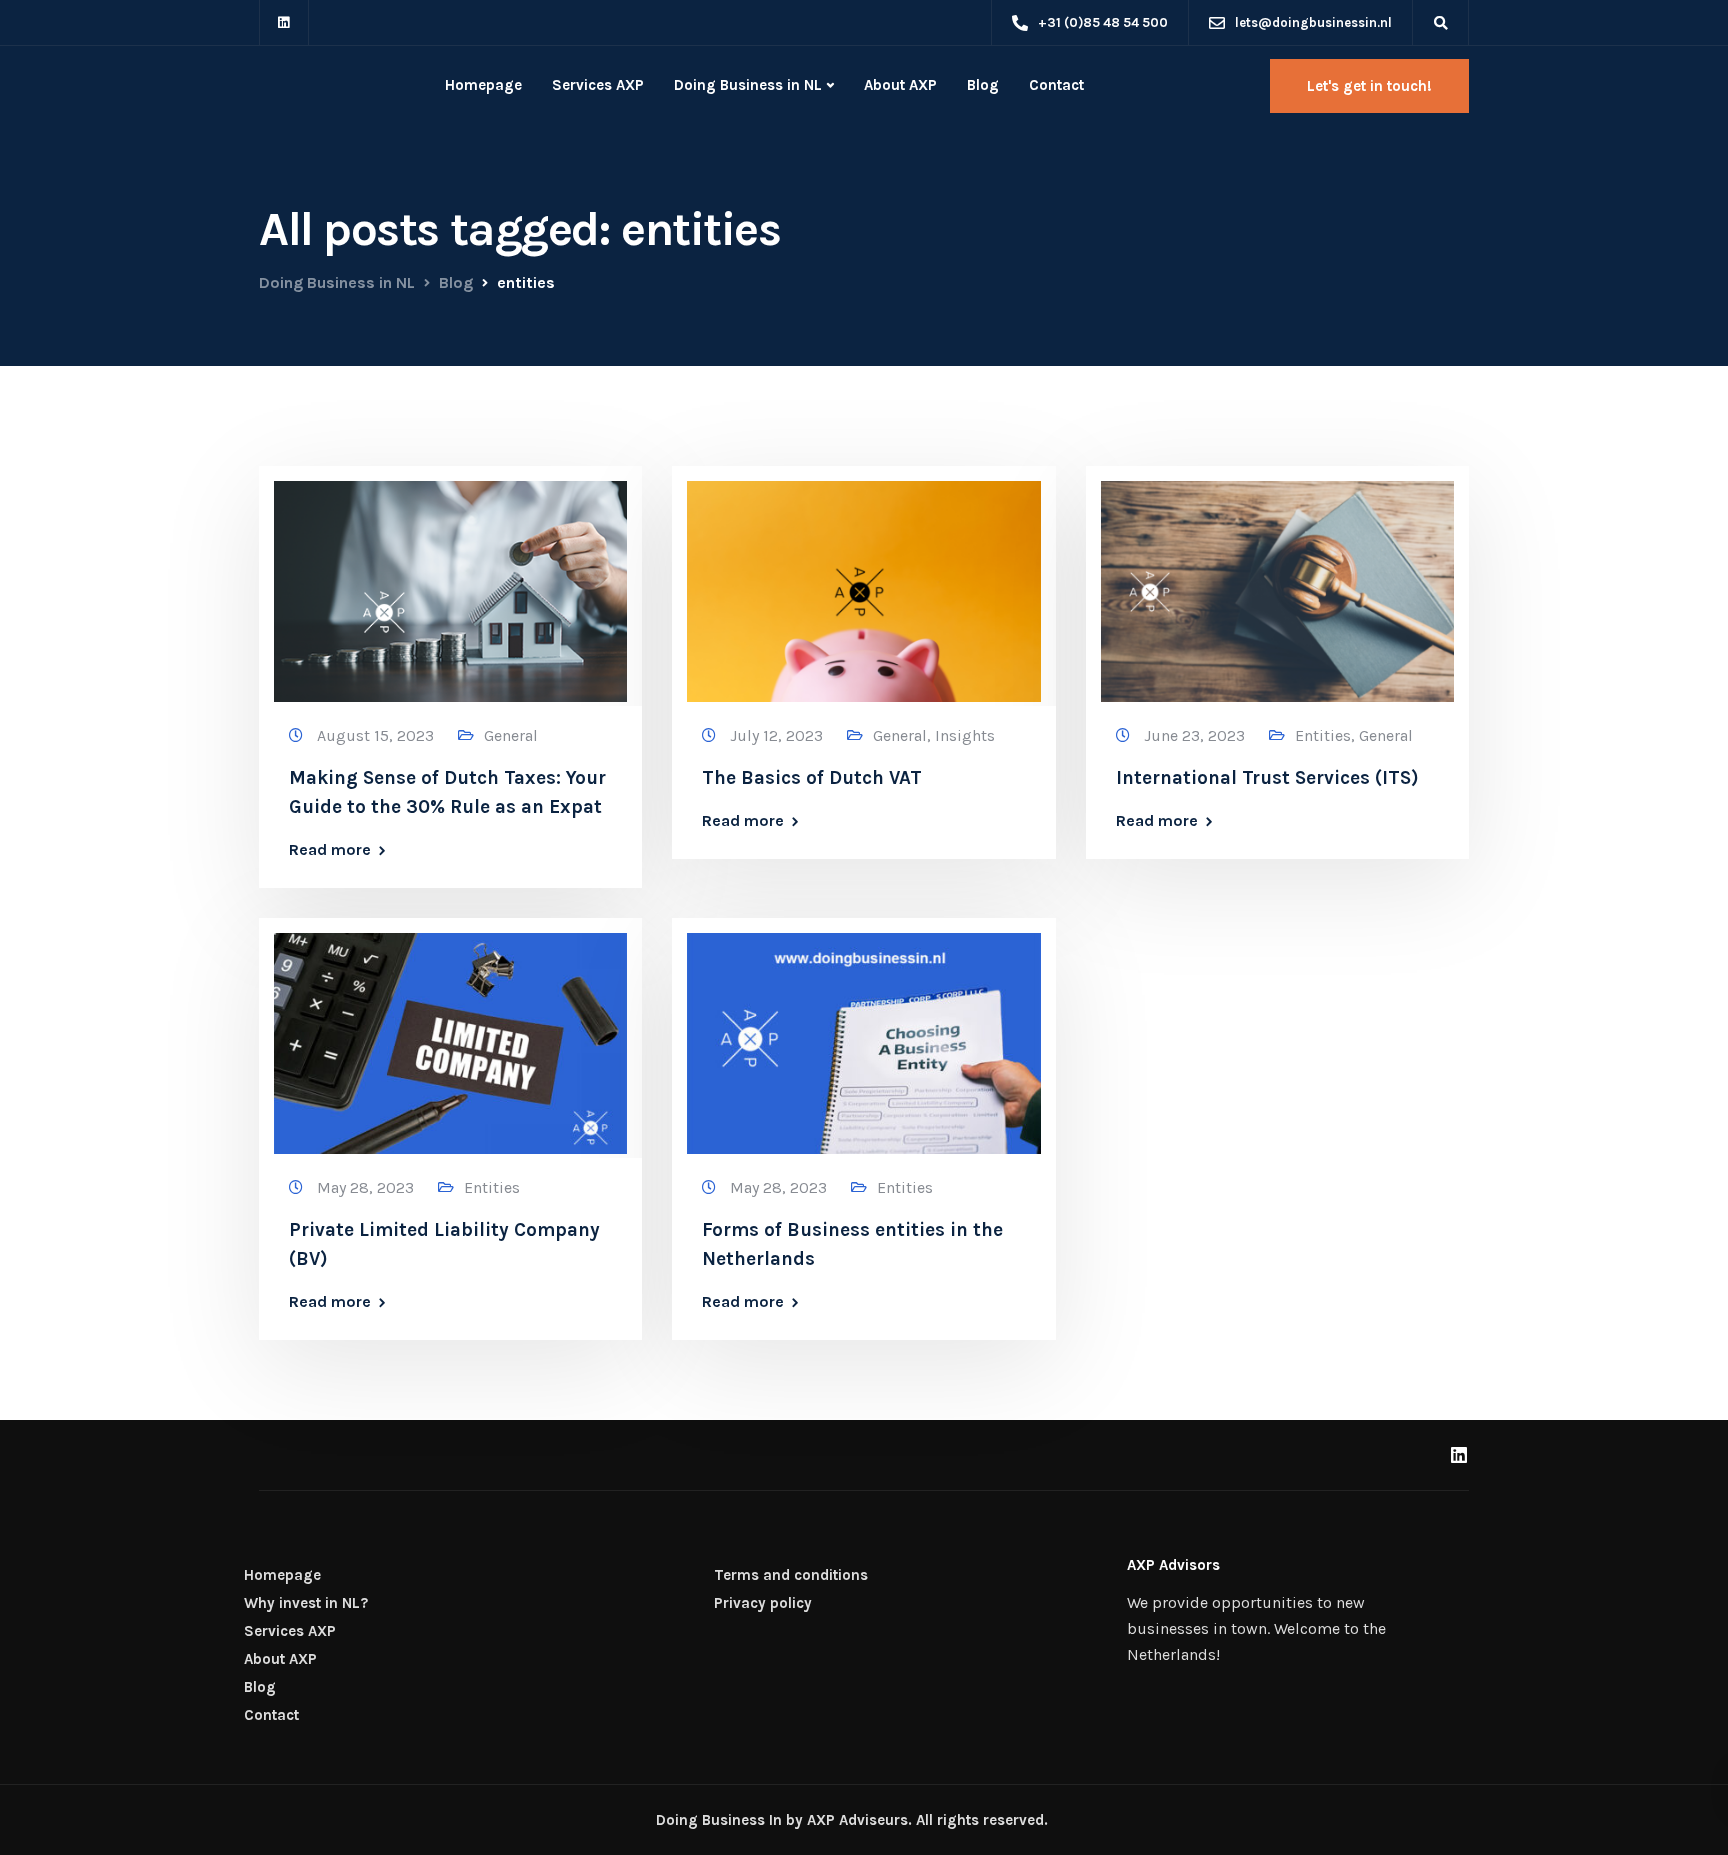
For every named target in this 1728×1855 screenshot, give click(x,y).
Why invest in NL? (306, 1603)
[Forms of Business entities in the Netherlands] (863, 1034)
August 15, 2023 (377, 735)
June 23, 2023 (1196, 735)
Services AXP (598, 85)
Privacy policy (763, 1603)
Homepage (483, 85)
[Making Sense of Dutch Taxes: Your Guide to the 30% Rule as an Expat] (450, 582)
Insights (965, 735)
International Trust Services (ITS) (1267, 778)
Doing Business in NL (748, 85)
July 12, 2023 (778, 735)
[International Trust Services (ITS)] (1277, 582)
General (511, 735)
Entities (1323, 735)
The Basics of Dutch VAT (812, 778)
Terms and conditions (791, 1575)
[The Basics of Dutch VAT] (863, 582)
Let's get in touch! (1369, 86)
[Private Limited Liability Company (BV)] (450, 1034)
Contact (1056, 85)
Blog (983, 85)
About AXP (900, 85)
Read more (330, 850)
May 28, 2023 (367, 1187)
